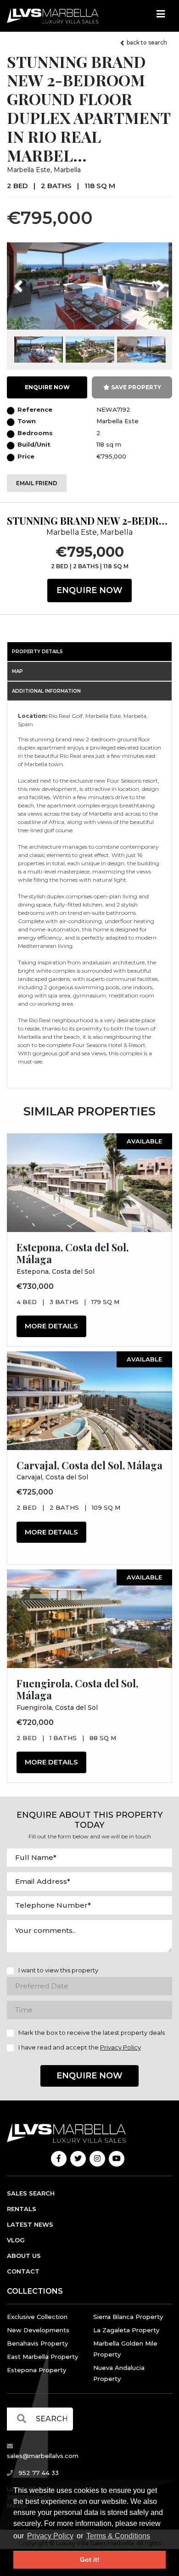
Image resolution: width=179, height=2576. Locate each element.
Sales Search (31, 2193)
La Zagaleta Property (126, 2330)
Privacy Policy (50, 2536)
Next (149, 280)
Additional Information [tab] (46, 691)
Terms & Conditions (118, 2536)
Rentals (22, 2209)
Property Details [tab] (37, 652)
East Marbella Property (42, 2357)
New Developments (38, 2330)
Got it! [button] (90, 2559)
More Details (51, 1326)
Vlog (16, 2240)
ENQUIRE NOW (47, 387)
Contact (23, 2271)
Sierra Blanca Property (128, 2317)
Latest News (30, 2224)
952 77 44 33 (38, 2473)
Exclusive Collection (37, 2317)
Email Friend (37, 483)
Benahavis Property (37, 2343)
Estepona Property (36, 2370)
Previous (36, 280)
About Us (24, 2256)
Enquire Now (89, 590)
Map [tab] (17, 671)
